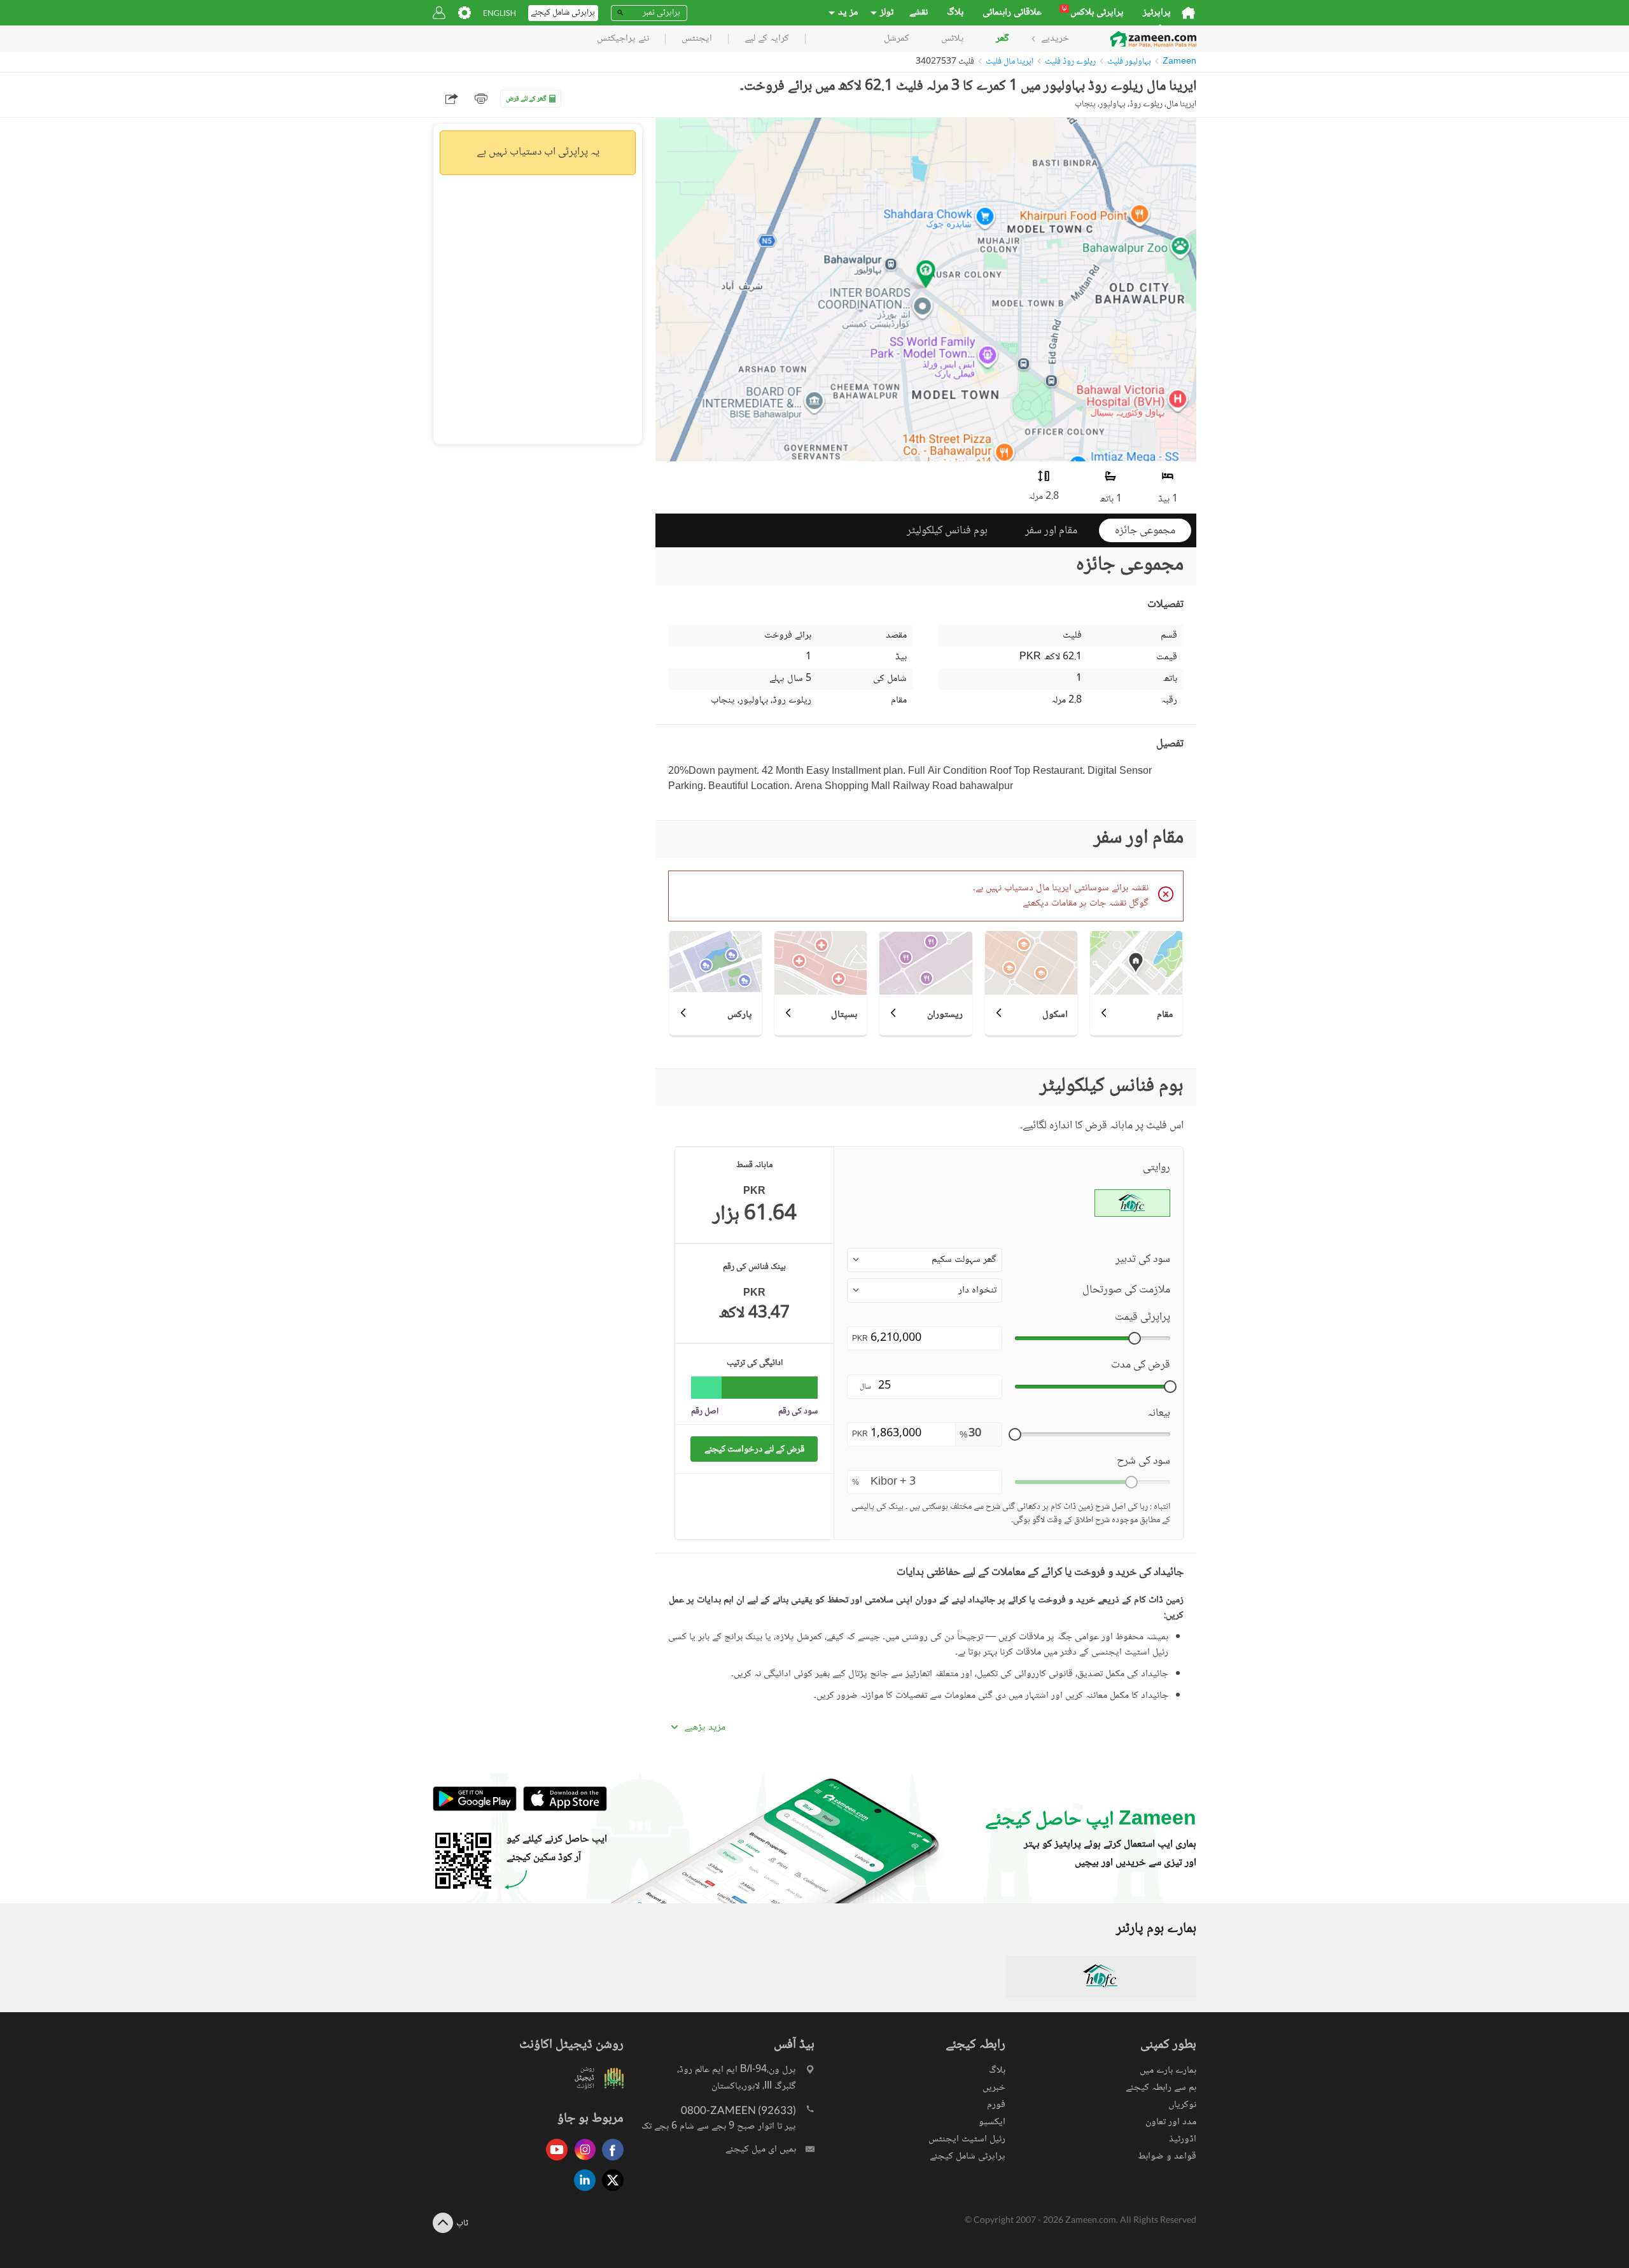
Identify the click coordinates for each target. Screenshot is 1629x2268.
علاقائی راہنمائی (1012, 13)
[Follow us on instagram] (582, 2161)
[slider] (1135, 1338)
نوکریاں (1182, 2105)
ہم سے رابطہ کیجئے (1161, 2088)
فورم (996, 2105)
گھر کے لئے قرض (526, 99)
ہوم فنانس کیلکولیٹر (947, 531)
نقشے (919, 13)
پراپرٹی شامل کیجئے (968, 2156)
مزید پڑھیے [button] (705, 1728)
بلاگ (955, 13)
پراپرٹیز (1157, 13)
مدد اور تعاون (1171, 2122)
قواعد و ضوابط (1167, 2156)
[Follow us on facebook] (610, 2161)
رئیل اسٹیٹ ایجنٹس (967, 2139)
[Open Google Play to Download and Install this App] (475, 1809)
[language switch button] (500, 13)
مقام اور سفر (1051, 531)
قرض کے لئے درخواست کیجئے (754, 1449)
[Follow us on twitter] (610, 2192)
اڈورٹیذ (1183, 2139)
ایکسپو (992, 2122)
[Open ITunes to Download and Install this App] (562, 1809)
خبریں (994, 2088)
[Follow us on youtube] (554, 2161)
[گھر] (1188, 13)
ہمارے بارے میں (1168, 2070)
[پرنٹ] (481, 99)
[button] (925, 1260)
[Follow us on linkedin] (582, 2192)
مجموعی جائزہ (1145, 531)
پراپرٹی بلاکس (1093, 13)
